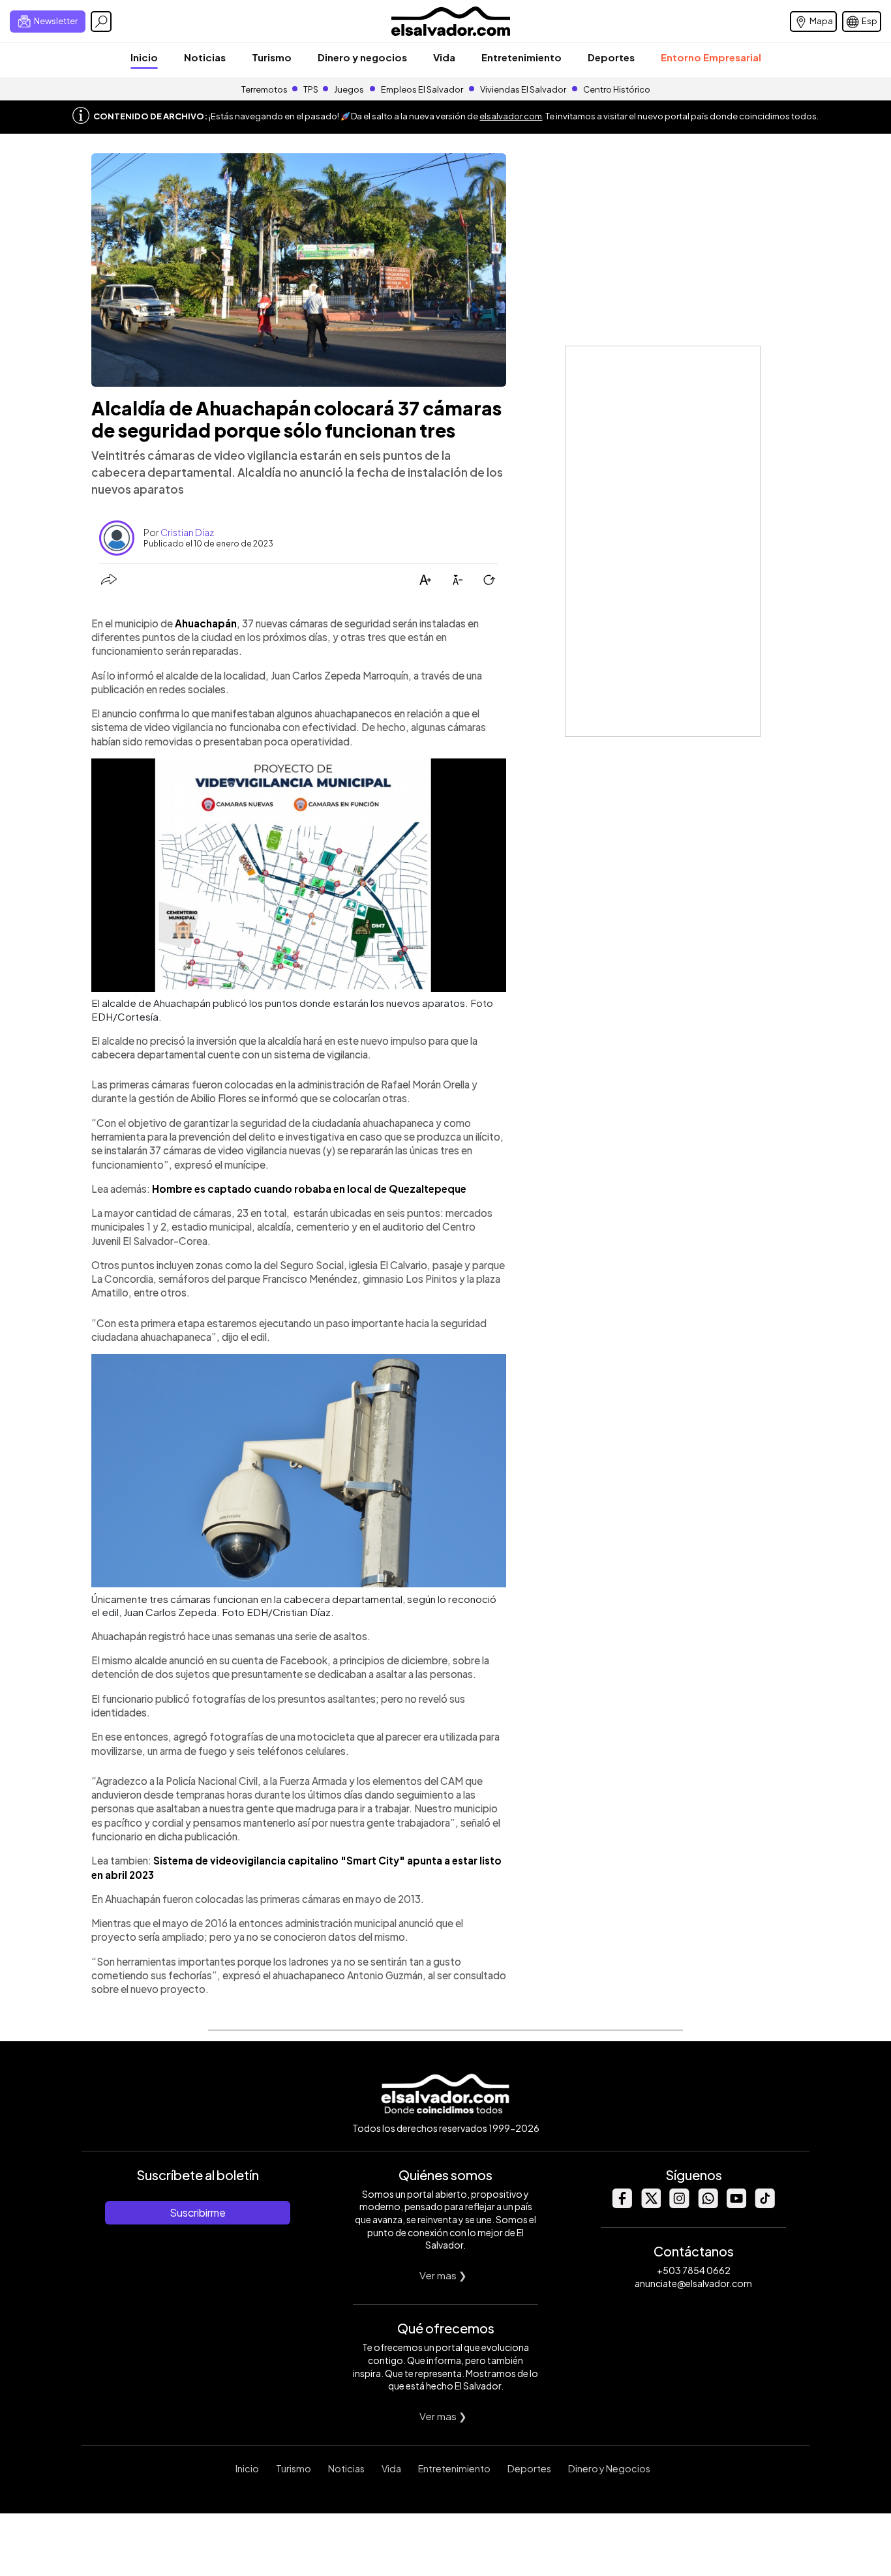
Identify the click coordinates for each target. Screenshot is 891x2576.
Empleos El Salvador (422, 89)
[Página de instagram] (679, 2205)
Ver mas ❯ (443, 2275)
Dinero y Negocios (609, 2468)
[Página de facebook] (622, 2205)
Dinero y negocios (362, 57)
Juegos (349, 89)
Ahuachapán (206, 623)
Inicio (144, 57)
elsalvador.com (511, 116)
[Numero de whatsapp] (708, 2205)
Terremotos (264, 89)
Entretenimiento (521, 57)
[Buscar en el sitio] (101, 22)
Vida (444, 57)
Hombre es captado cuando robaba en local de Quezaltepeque (309, 1189)
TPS (311, 89)
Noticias (205, 57)
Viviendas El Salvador (523, 89)
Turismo (272, 57)
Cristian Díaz (187, 532)
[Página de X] (650, 2205)
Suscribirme (198, 2212)
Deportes (611, 57)
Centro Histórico (617, 89)
